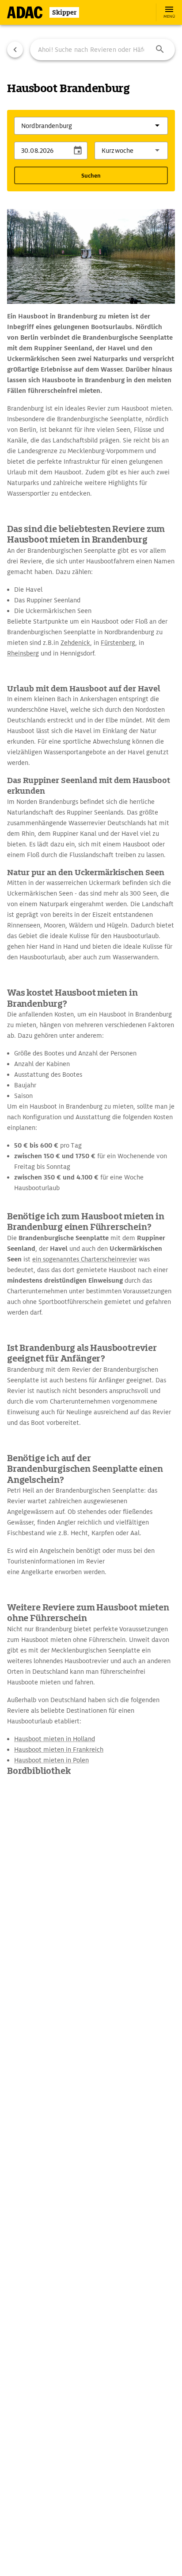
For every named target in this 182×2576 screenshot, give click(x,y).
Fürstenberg (118, 643)
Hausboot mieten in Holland (55, 1739)
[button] (160, 50)
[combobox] (102, 50)
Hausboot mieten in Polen (51, 1760)
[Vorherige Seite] (15, 50)
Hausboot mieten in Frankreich (59, 1750)
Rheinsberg (23, 653)
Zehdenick (75, 643)
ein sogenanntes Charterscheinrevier (85, 1259)
